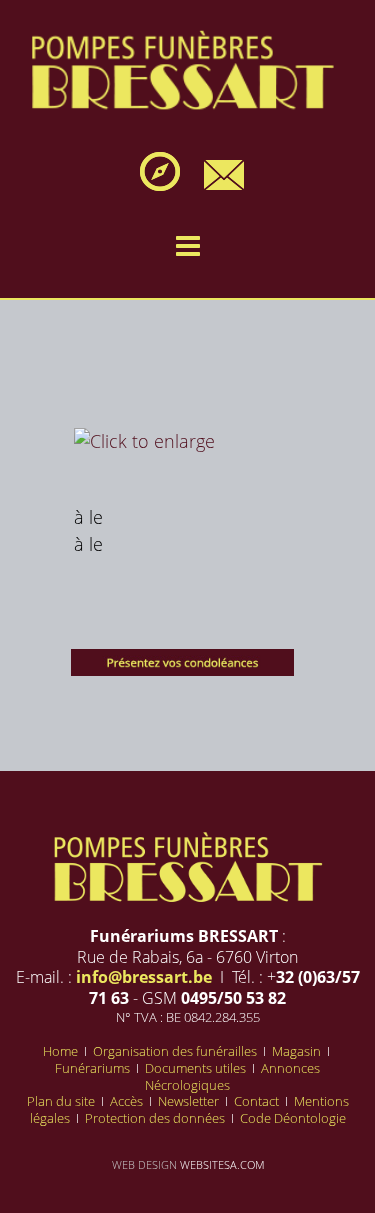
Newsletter (190, 1101)
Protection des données (156, 1118)
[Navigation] (188, 246)
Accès (128, 1101)
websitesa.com (222, 1164)
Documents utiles (197, 1068)
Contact (258, 1101)
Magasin (298, 1051)
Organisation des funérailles (176, 1051)
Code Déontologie (293, 1118)
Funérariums (94, 1068)
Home (62, 1051)
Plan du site (62, 1101)
